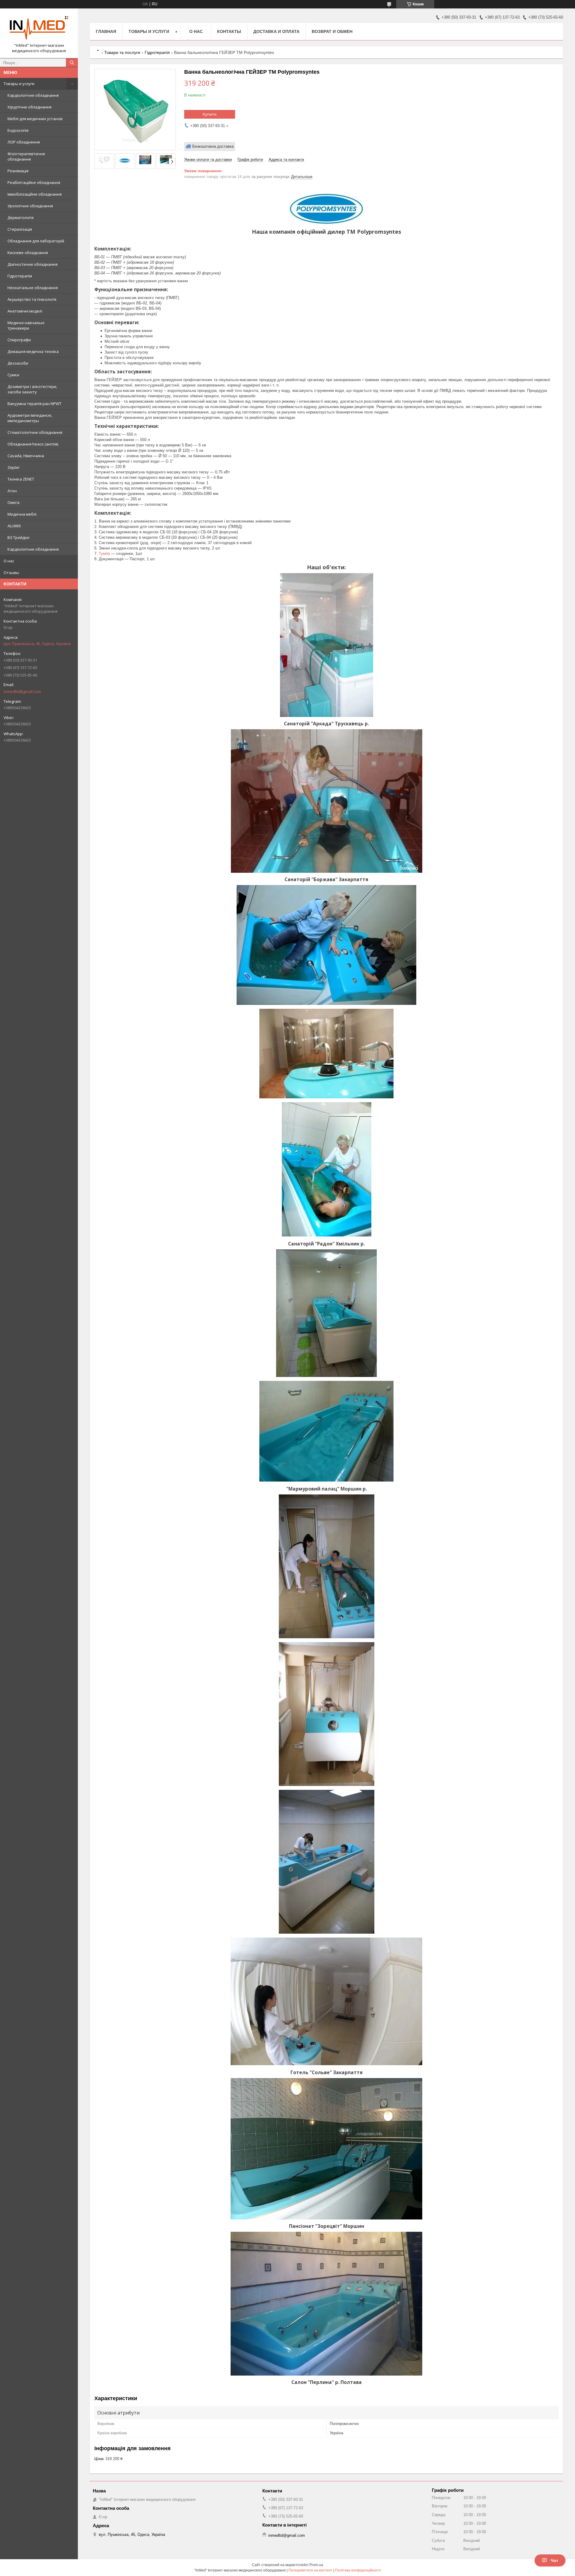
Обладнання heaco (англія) (33, 444)
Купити (210, 114)
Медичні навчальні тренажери (26, 325)
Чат (554, 2560)
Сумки (13, 375)
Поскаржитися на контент (310, 2570)
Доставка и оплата (276, 31)
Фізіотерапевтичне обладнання (26, 156)
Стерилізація (20, 229)
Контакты (229, 31)
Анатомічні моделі (25, 311)
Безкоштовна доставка (213, 146)
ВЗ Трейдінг (19, 537)
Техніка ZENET (21, 479)
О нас (9, 561)
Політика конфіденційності (358, 2570)
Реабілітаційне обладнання (34, 182)
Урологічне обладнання (30, 206)
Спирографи (19, 340)
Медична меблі (22, 514)
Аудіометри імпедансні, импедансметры (30, 418)
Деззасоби (18, 363)
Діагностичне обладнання (32, 264)
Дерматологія (21, 218)
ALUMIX (14, 526)
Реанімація (18, 171)
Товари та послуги (122, 52)
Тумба (104, 554)
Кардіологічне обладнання (33, 95)
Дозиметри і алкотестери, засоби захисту (32, 389)
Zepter (14, 467)
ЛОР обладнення (24, 142)
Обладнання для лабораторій (36, 241)
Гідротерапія (20, 276)
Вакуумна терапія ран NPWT (34, 404)
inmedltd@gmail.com (22, 691)
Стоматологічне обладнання (35, 432)
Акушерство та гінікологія (32, 299)
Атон (12, 491)
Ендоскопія (18, 130)
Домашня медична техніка (33, 351)
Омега (13, 502)
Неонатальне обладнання (33, 288)
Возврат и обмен (332, 31)
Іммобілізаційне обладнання (35, 194)
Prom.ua (316, 2565)
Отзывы (11, 573)
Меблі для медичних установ (35, 119)
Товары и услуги (19, 84)
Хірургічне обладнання (29, 107)
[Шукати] (72, 63)
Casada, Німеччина (26, 456)
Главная (106, 31)
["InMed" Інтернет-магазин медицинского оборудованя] (39, 28)
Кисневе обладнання (28, 253)
